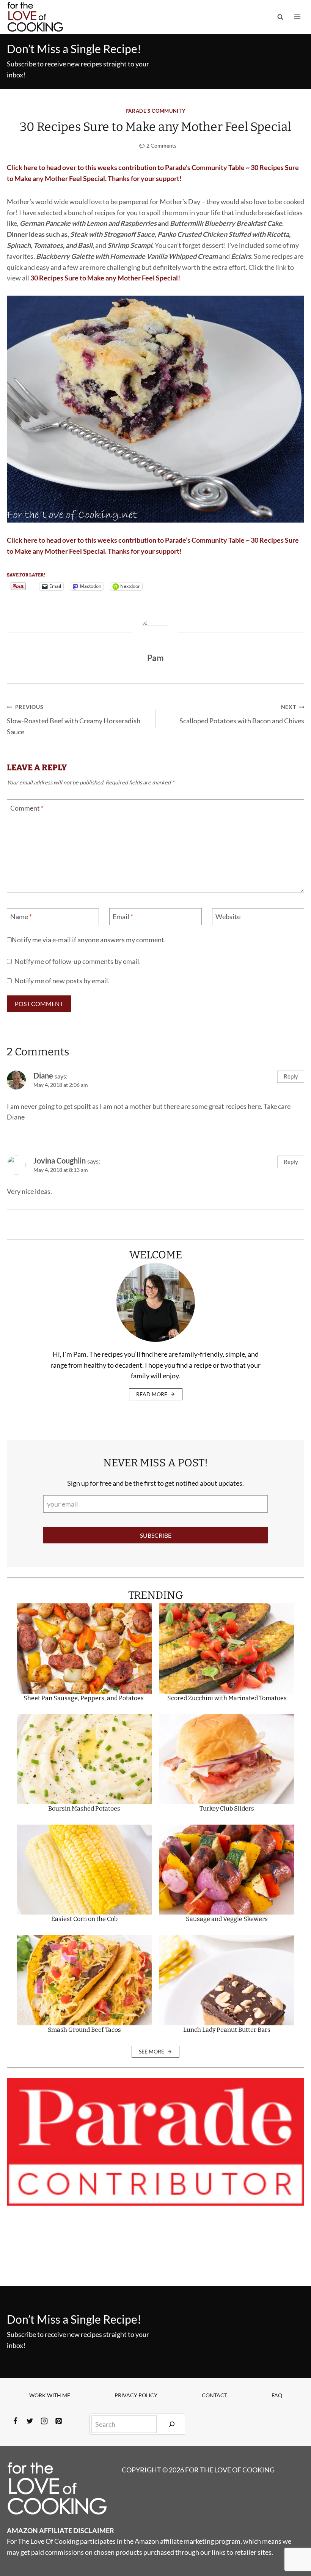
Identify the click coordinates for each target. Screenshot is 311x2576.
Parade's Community (155, 111)
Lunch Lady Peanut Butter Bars (227, 2030)
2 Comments (161, 146)
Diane (43, 1075)
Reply (291, 1076)
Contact (214, 2395)
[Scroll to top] (291, 2545)
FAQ (277, 2395)
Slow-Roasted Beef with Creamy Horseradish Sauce (74, 720)
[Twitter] (30, 2421)
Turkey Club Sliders (227, 1808)
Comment (27, 808)
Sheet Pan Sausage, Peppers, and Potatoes (84, 1698)
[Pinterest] (58, 2421)
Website (228, 916)
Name (21, 916)
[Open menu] (297, 17)
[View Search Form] (280, 17)
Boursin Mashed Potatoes (84, 1808)
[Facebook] (15, 2421)
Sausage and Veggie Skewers (227, 1919)
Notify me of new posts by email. (62, 981)
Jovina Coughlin (60, 1160)
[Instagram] (44, 2421)
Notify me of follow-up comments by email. (78, 961)
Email (123, 916)
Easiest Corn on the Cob (84, 1919)
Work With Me (50, 2395)
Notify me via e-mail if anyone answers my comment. (89, 940)
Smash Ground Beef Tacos (84, 2030)
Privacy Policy (136, 2395)
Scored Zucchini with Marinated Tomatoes (227, 1698)
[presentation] (84, 1648)
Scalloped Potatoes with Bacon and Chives (242, 714)
